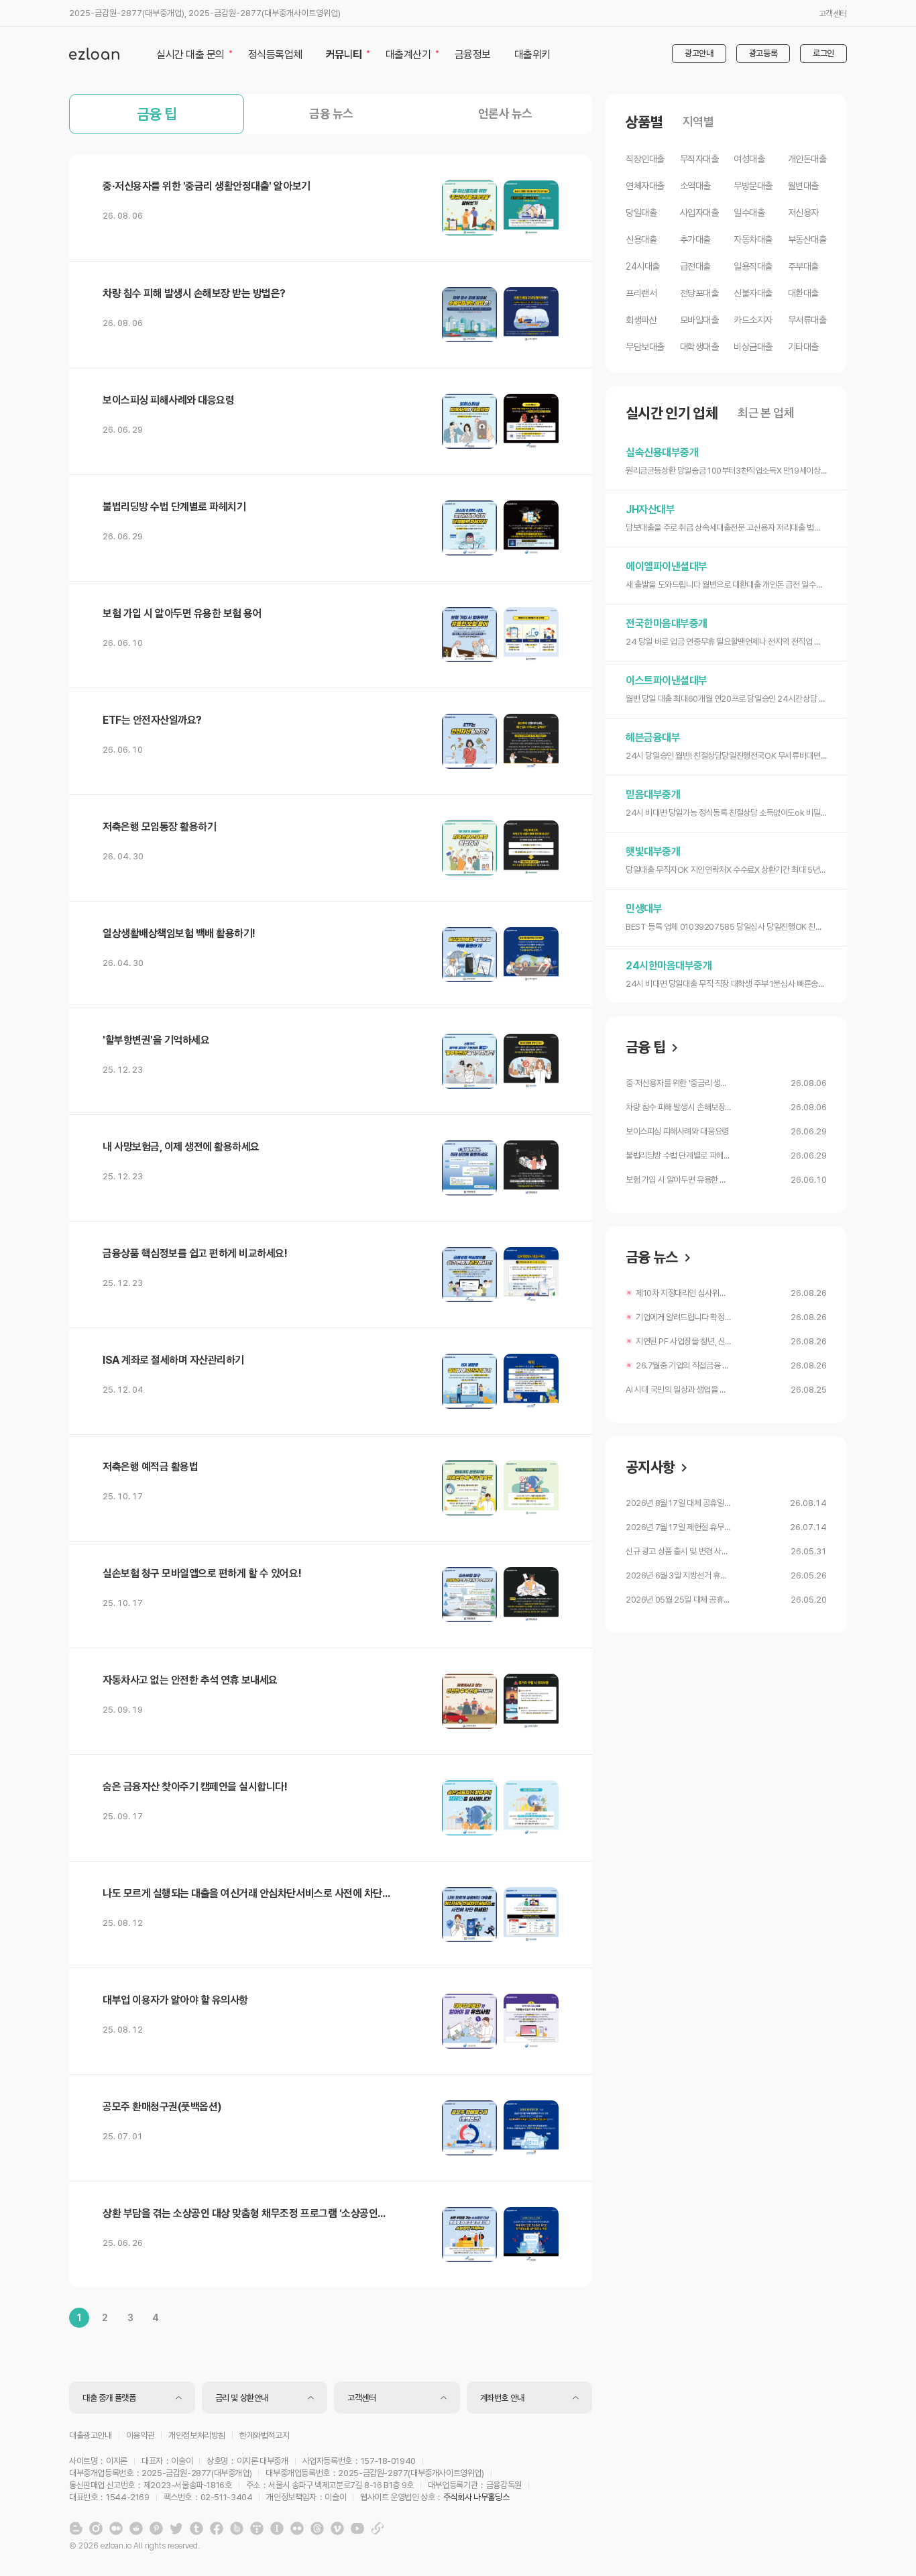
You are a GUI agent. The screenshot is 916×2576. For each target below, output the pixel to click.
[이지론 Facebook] (217, 2528)
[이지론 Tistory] (257, 2528)
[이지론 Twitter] (176, 2528)
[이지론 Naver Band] (237, 2528)
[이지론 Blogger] (76, 2528)
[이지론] (94, 54)
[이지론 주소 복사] (378, 2528)
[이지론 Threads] (317, 2528)
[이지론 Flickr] (297, 2528)
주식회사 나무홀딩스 (476, 2497)
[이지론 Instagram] (96, 2528)
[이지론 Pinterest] (156, 2528)
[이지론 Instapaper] (277, 2528)
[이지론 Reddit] (136, 2528)
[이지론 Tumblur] (196, 2528)
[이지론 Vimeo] (337, 2528)
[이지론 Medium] (116, 2528)
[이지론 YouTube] (357, 2528)
